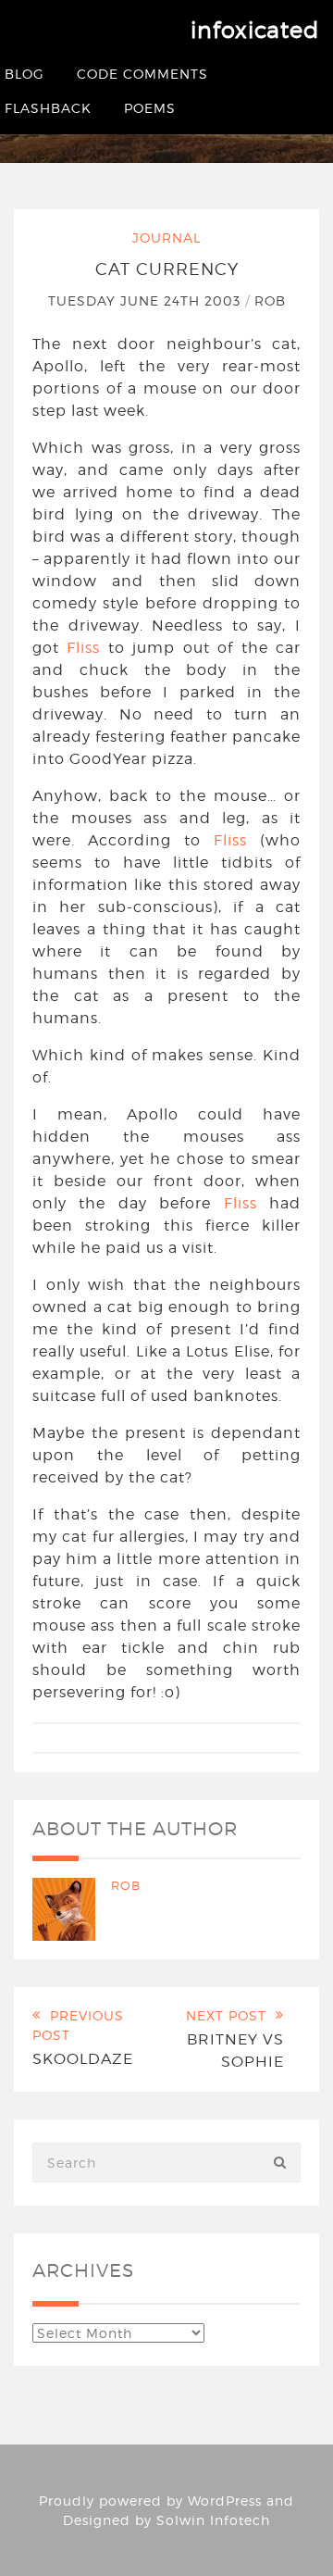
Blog (25, 74)
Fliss (83, 648)
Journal (166, 238)
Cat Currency (167, 269)
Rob (270, 300)
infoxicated (255, 30)
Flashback (48, 108)
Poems (150, 108)
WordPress (225, 2501)
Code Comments (142, 74)
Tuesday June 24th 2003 (147, 300)
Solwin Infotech (213, 2520)
